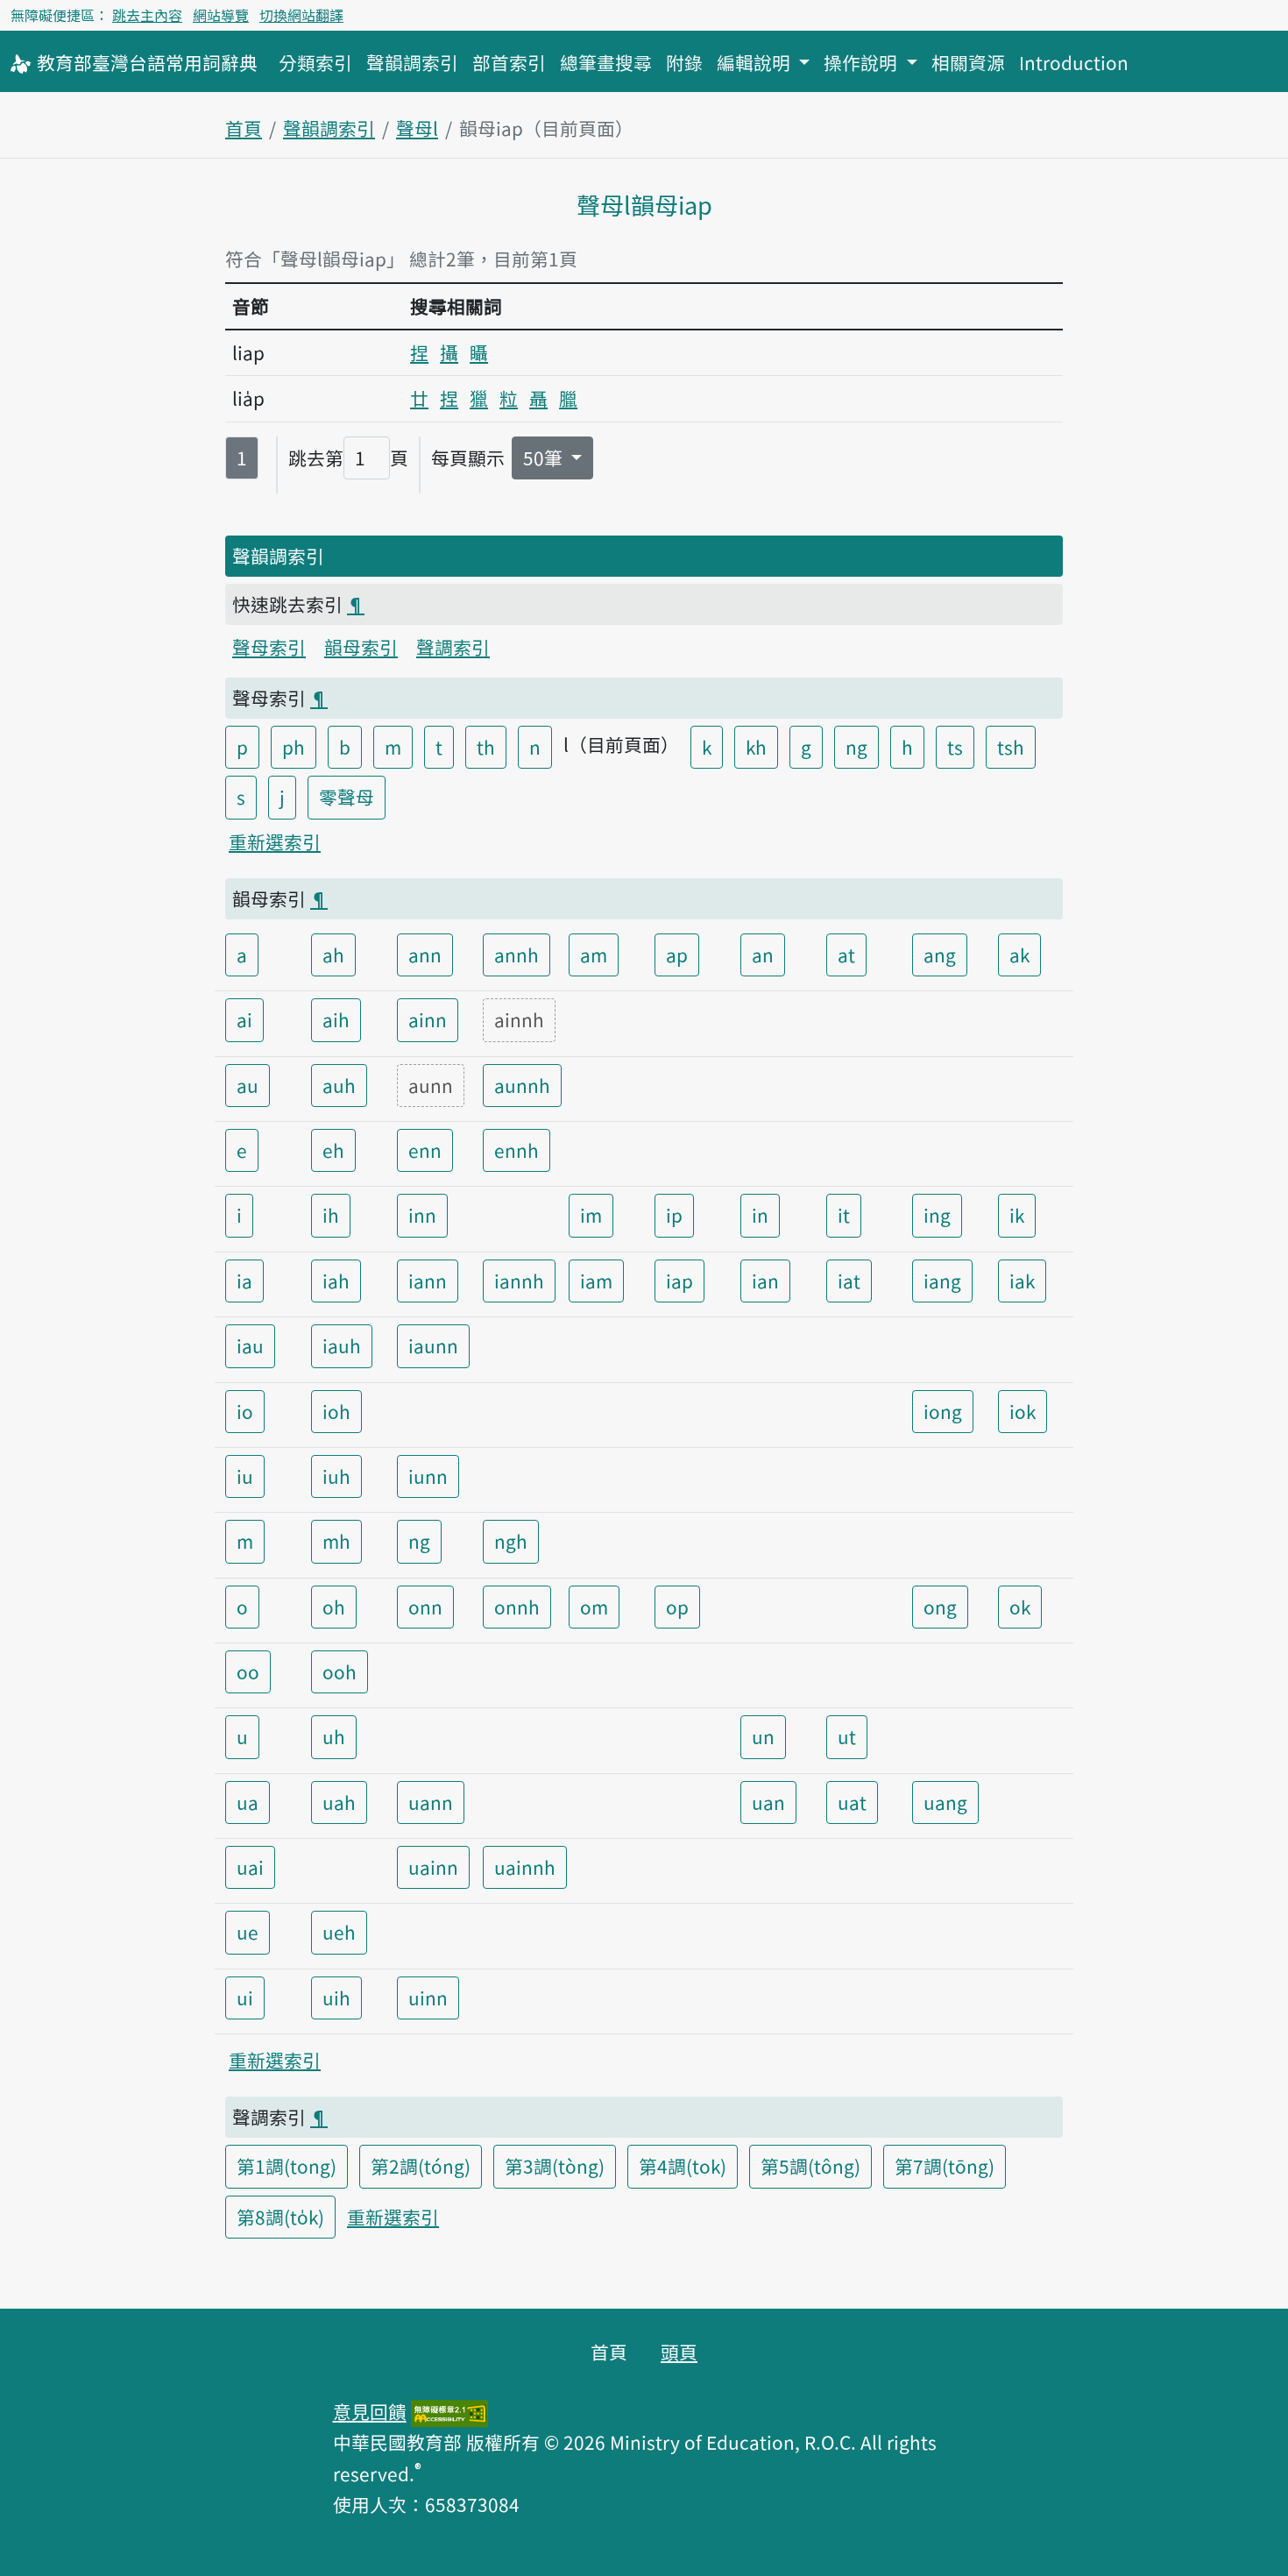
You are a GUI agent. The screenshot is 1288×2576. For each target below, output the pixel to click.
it (844, 1215)
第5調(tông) (810, 2166)
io (245, 1411)
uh (334, 1736)
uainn (433, 1867)
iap (679, 1281)
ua (248, 1802)
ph (294, 747)
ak (1019, 954)
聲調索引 (453, 647)
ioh (336, 1411)
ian (765, 1281)
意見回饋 (370, 2411)
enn (425, 1150)
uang (945, 1802)
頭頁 (679, 2352)
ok (1020, 1607)
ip (674, 1215)
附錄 (684, 62)
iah (336, 1281)
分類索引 (315, 62)
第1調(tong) (287, 2166)
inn (422, 1215)
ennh (517, 1150)
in (760, 1215)
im (591, 1215)
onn (425, 1607)
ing (937, 1215)
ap (677, 954)
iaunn (433, 1345)
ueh (339, 1932)
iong (943, 1411)
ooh (340, 1671)
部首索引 (509, 62)
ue (248, 1932)
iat (849, 1281)
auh (339, 1085)
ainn (428, 1019)
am (594, 954)
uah (339, 1802)
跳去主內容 (147, 15)
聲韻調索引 (412, 62)
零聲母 (347, 797)
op (677, 1607)
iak (1022, 1281)
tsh (1011, 747)
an (763, 954)
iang (942, 1281)
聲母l (417, 128)
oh (334, 1607)
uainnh (525, 1867)
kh (756, 747)
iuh (336, 1476)
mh (336, 1541)
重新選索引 (275, 841)
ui (245, 1998)
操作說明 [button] (863, 62)
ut (847, 1736)
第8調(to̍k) (280, 2217)
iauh (342, 1345)
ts (955, 747)
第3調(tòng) (555, 2166)
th (486, 747)
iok (1023, 1411)
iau (250, 1345)
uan (768, 1802)
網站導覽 (221, 15)
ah (333, 954)
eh (333, 1150)
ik (1017, 1215)
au (248, 1085)
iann (428, 1281)
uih (336, 1998)
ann (425, 954)
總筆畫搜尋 (606, 62)
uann (431, 1802)
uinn (428, 1998)
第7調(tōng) (945, 2166)
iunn (428, 1476)
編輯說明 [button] (756, 62)
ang (940, 954)
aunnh (522, 1085)
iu (245, 1476)
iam (596, 1281)
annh (517, 954)
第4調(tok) (683, 2166)
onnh (517, 1607)
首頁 (244, 128)
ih (331, 1215)
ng (856, 747)
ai (244, 1019)
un (763, 1736)
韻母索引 (361, 647)
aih (336, 1019)
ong (940, 1607)
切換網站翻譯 (301, 15)
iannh (519, 1281)
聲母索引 (269, 647)
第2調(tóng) (421, 2166)
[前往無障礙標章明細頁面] (449, 2411)
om (594, 1607)
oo (248, 1671)
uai (250, 1867)
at (846, 954)
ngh (511, 1541)
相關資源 (968, 62)
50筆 (545, 458)
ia (244, 1281)
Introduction (1074, 62)
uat (852, 1802)
